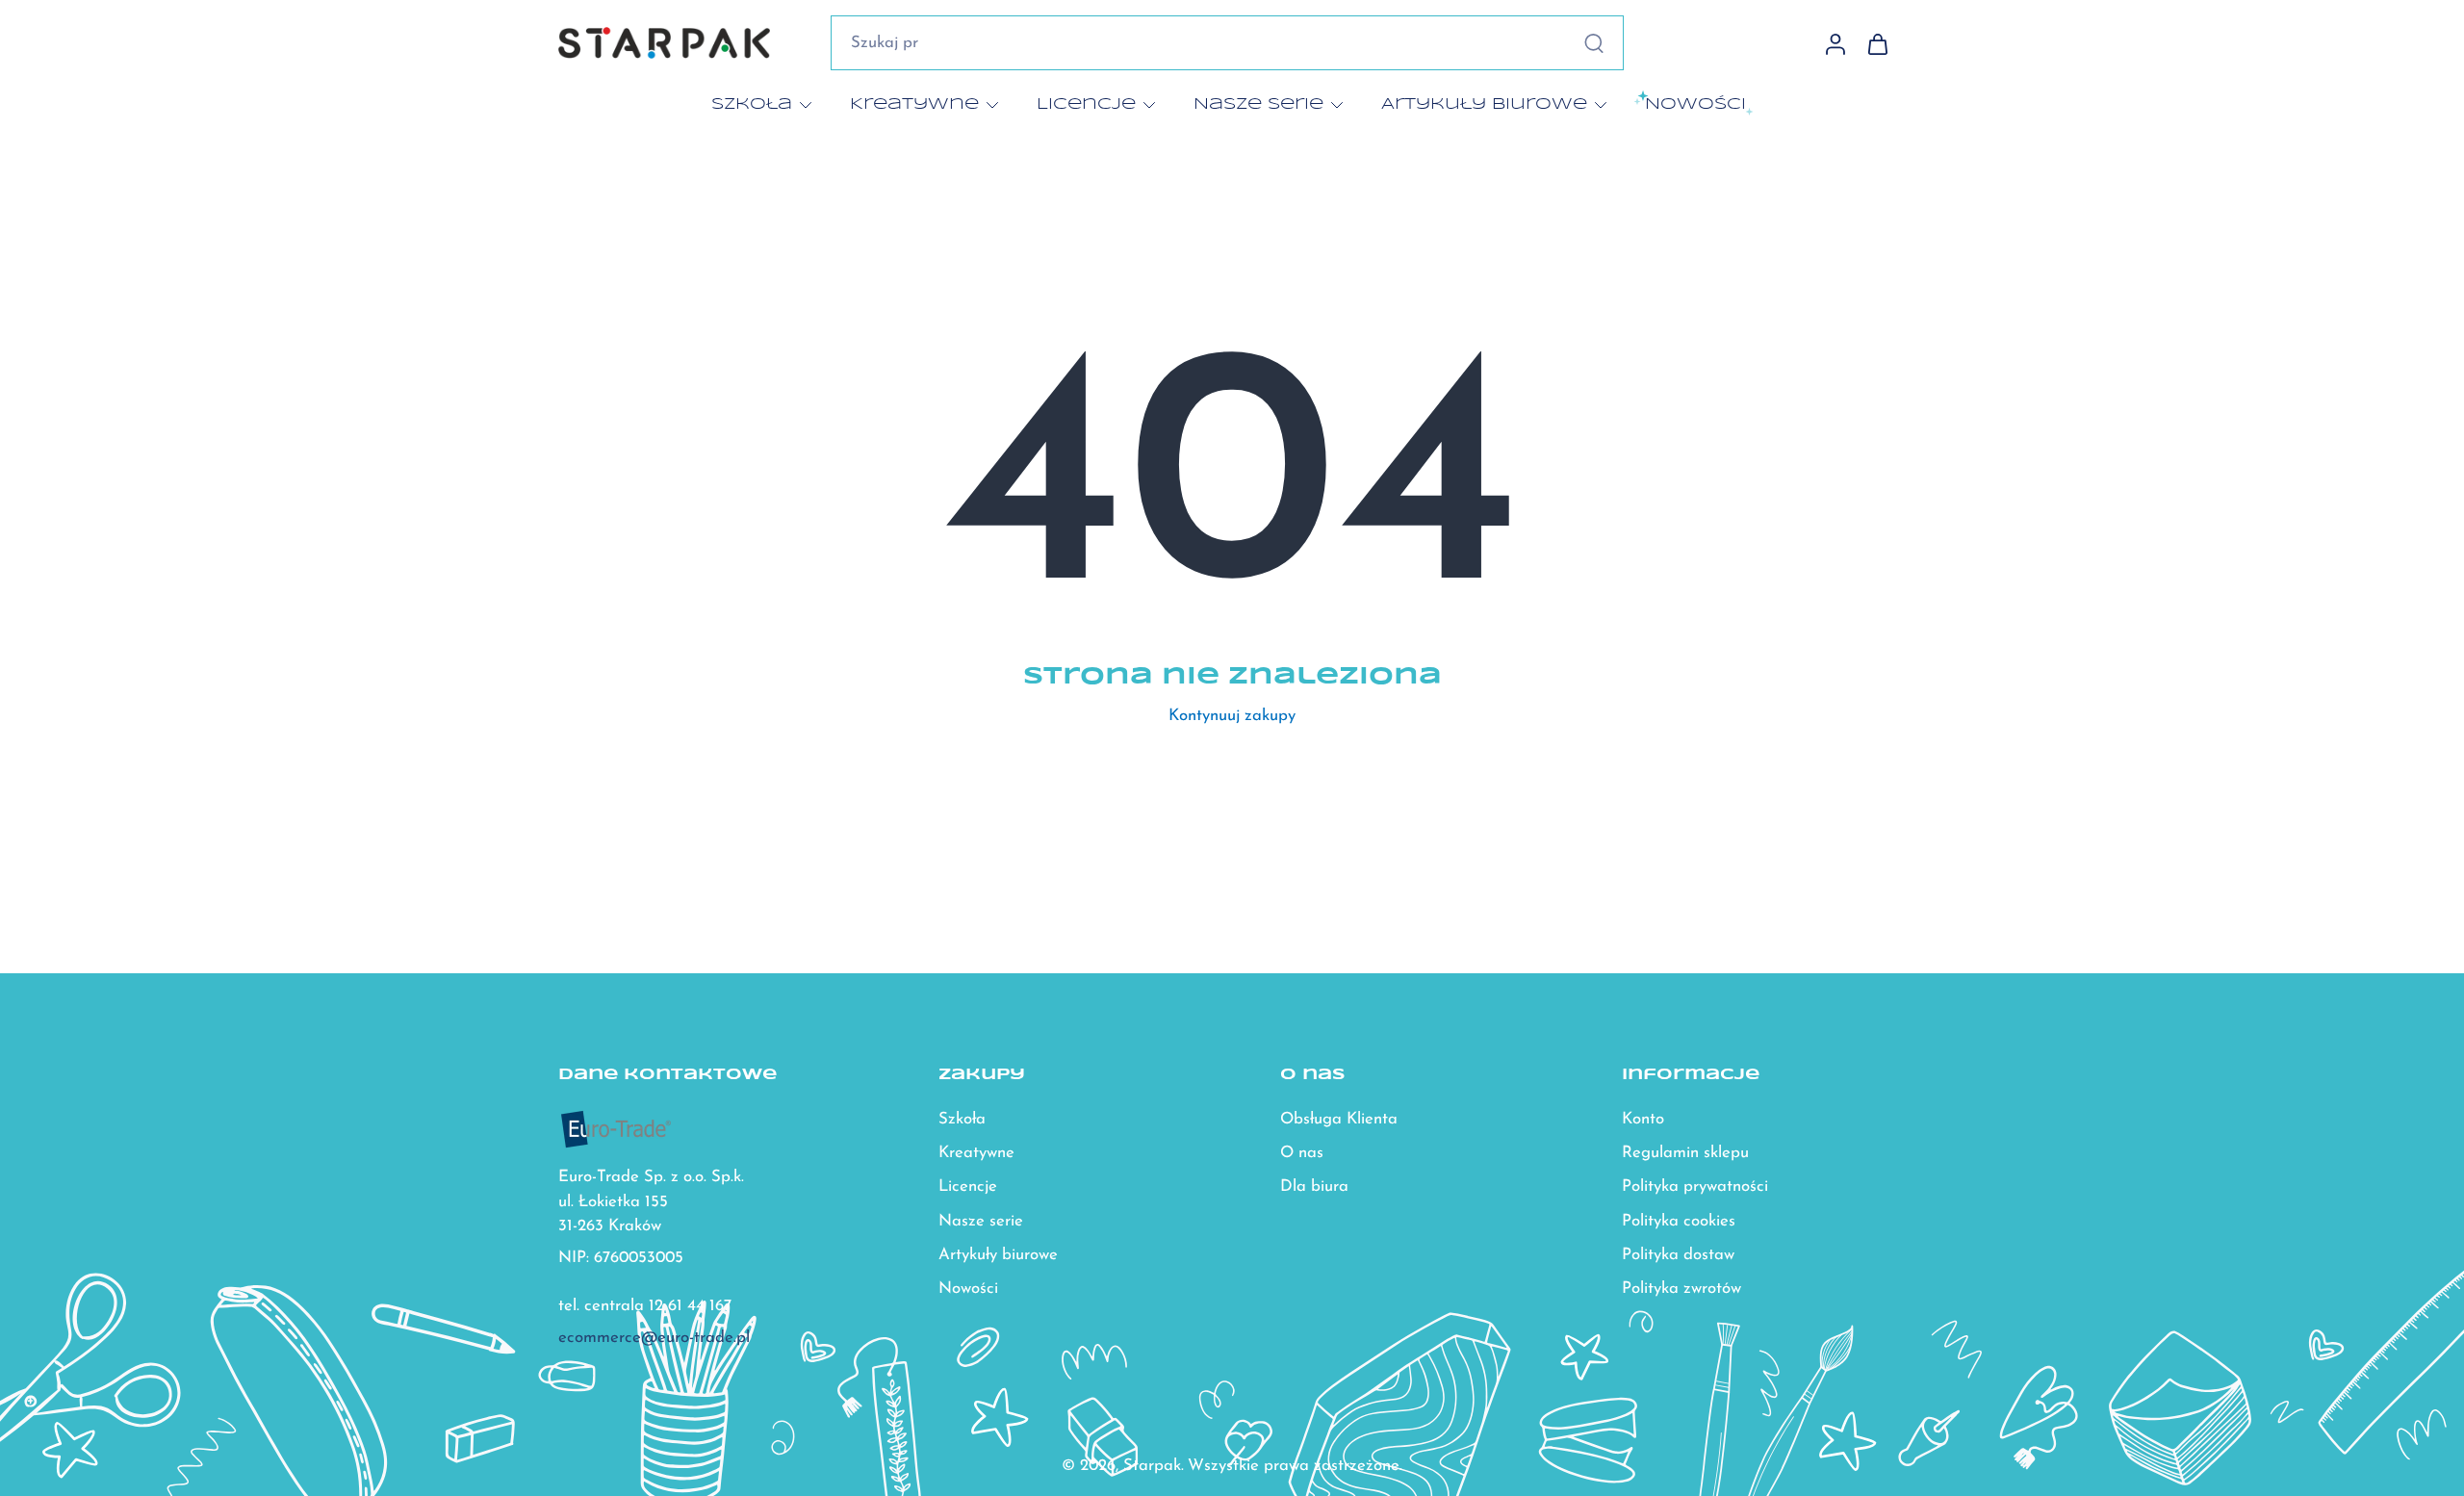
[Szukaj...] (1594, 43)
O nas (1302, 1154)
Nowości (968, 1289)
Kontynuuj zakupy (1232, 716)
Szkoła (752, 104)
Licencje (1086, 104)
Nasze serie (1258, 104)
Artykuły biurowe (1484, 104)
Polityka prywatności (1695, 1187)
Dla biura (1314, 1187)
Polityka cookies (1679, 1221)
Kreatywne (914, 104)
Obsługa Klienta (1339, 1120)
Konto (1643, 1120)
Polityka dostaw (1678, 1255)
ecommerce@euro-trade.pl (654, 1339)
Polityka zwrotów (1681, 1289)
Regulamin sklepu (1685, 1154)
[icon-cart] (1877, 43)
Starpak (1152, 1466)
